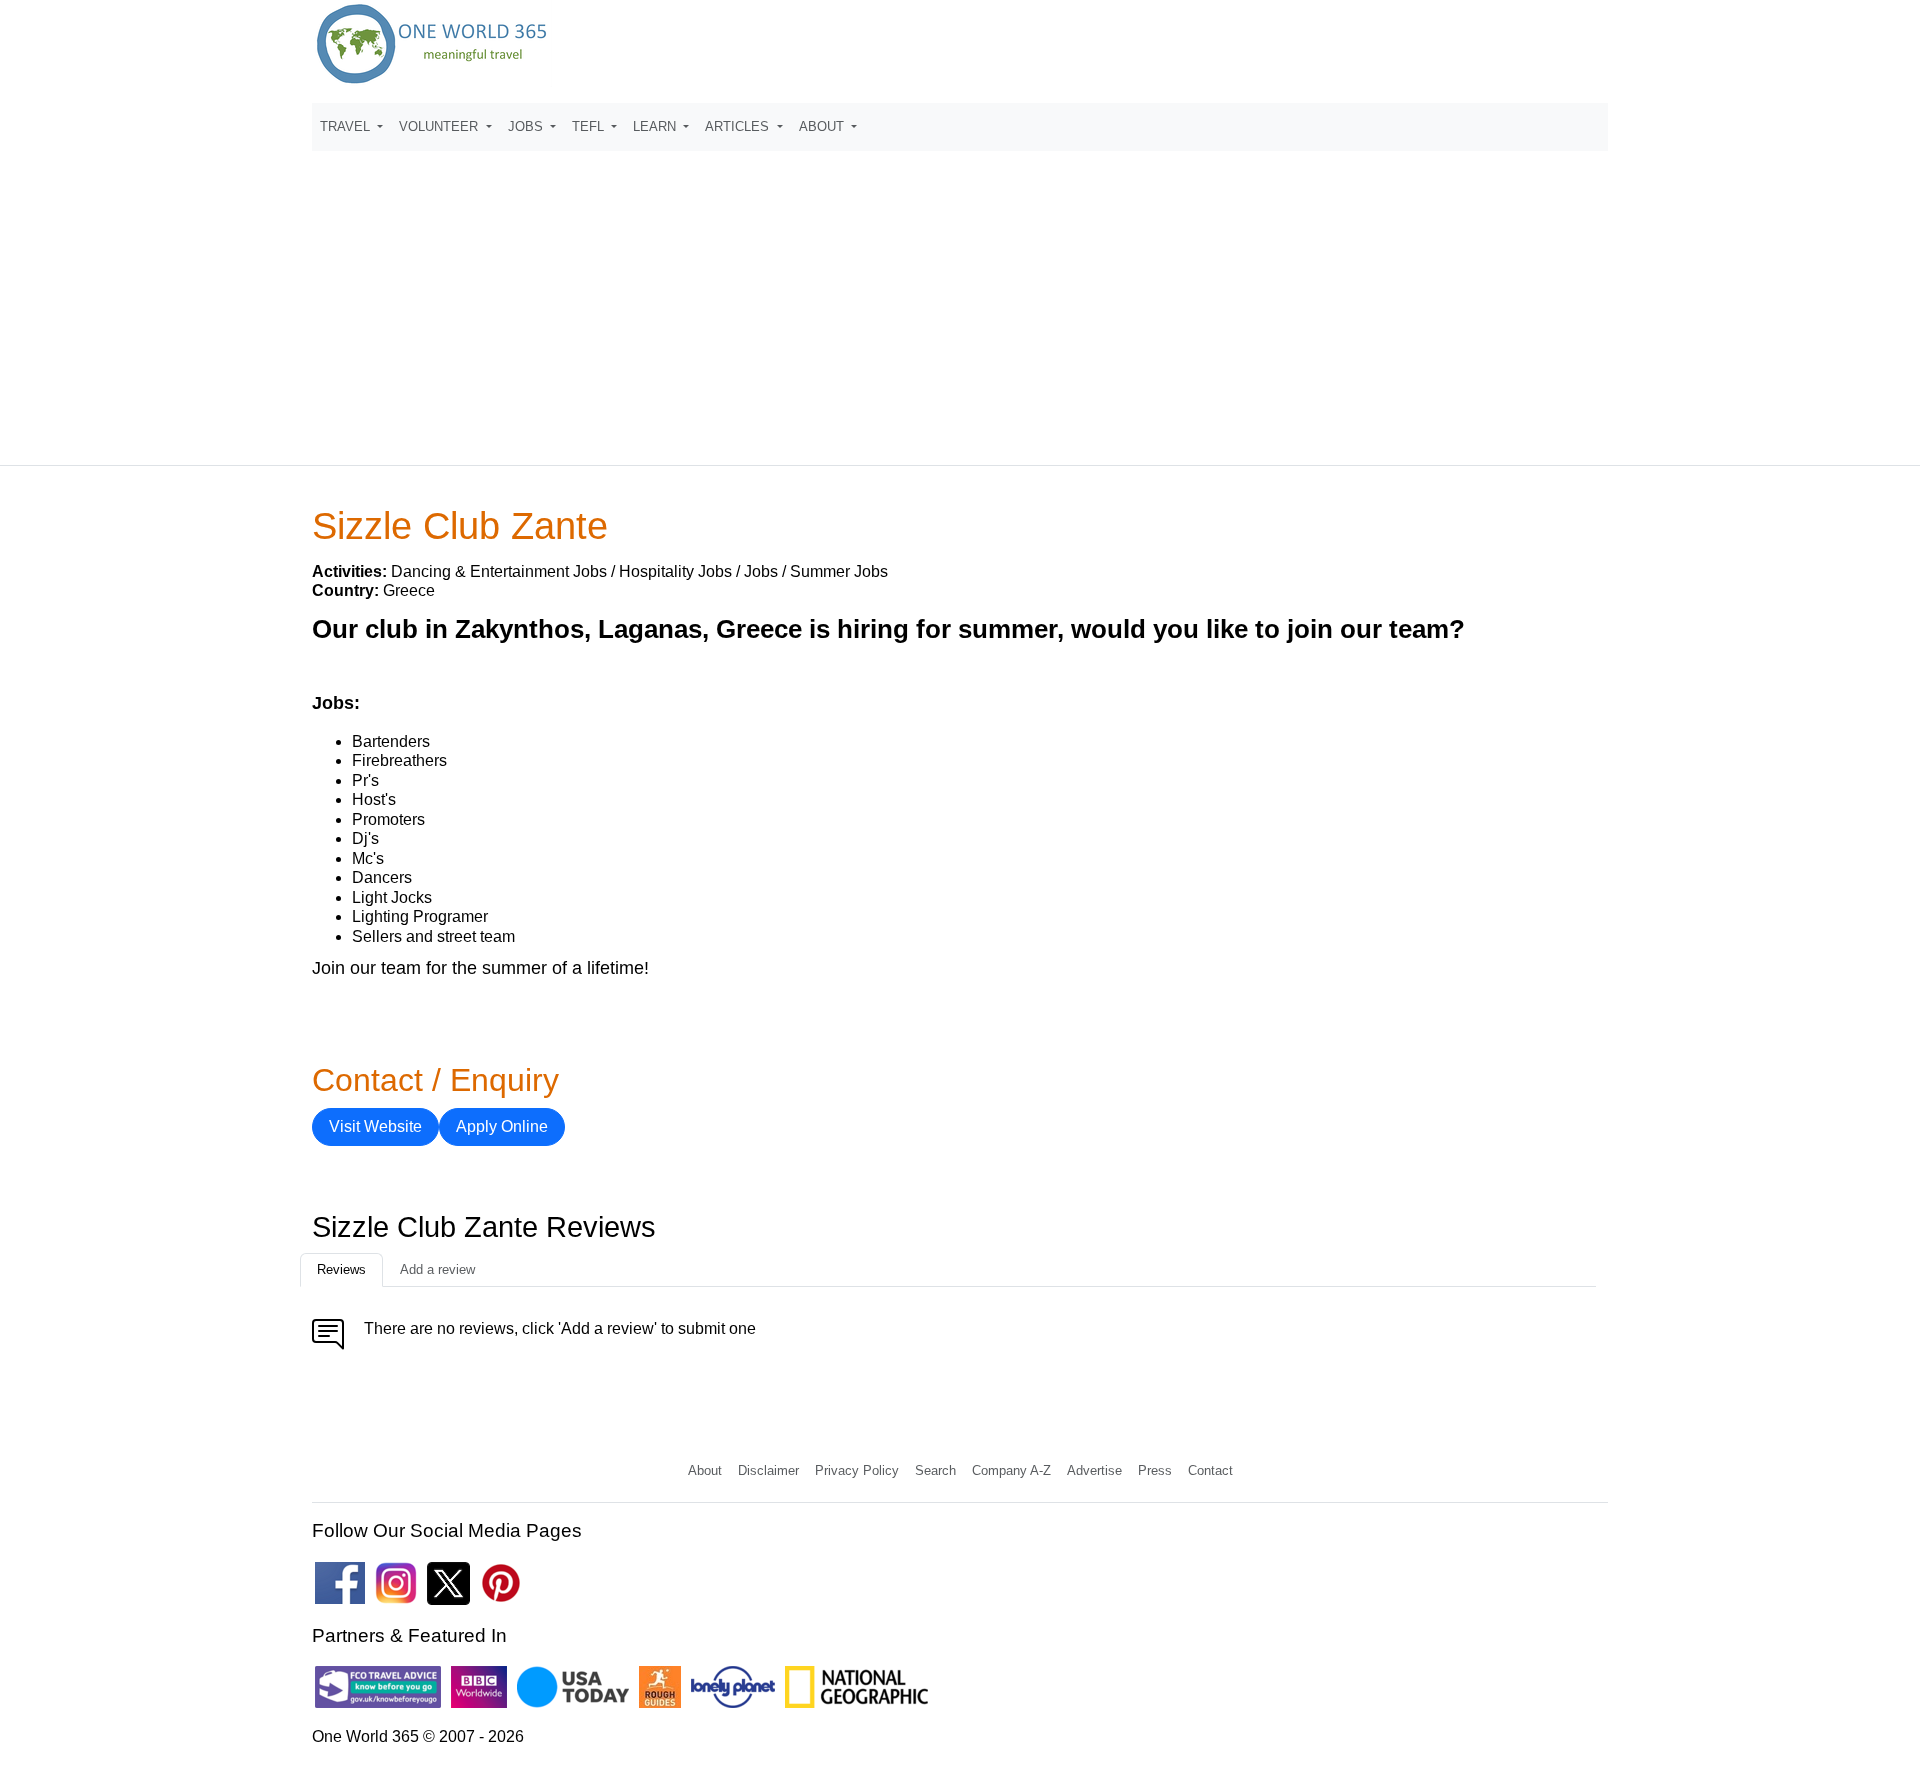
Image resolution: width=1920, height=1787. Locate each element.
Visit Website (375, 1126)
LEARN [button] (656, 126)
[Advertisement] (960, 299)
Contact (1210, 1470)
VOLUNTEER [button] (440, 126)
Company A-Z (1011, 1470)
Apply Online (502, 1126)
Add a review (437, 1269)
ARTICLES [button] (739, 126)
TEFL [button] (590, 126)
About (705, 1470)
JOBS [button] (527, 126)
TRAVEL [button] (347, 126)
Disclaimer (768, 1470)
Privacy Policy (857, 1470)
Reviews (341, 1269)
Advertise (1094, 1470)
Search (935, 1470)
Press (1155, 1470)
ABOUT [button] (823, 126)
